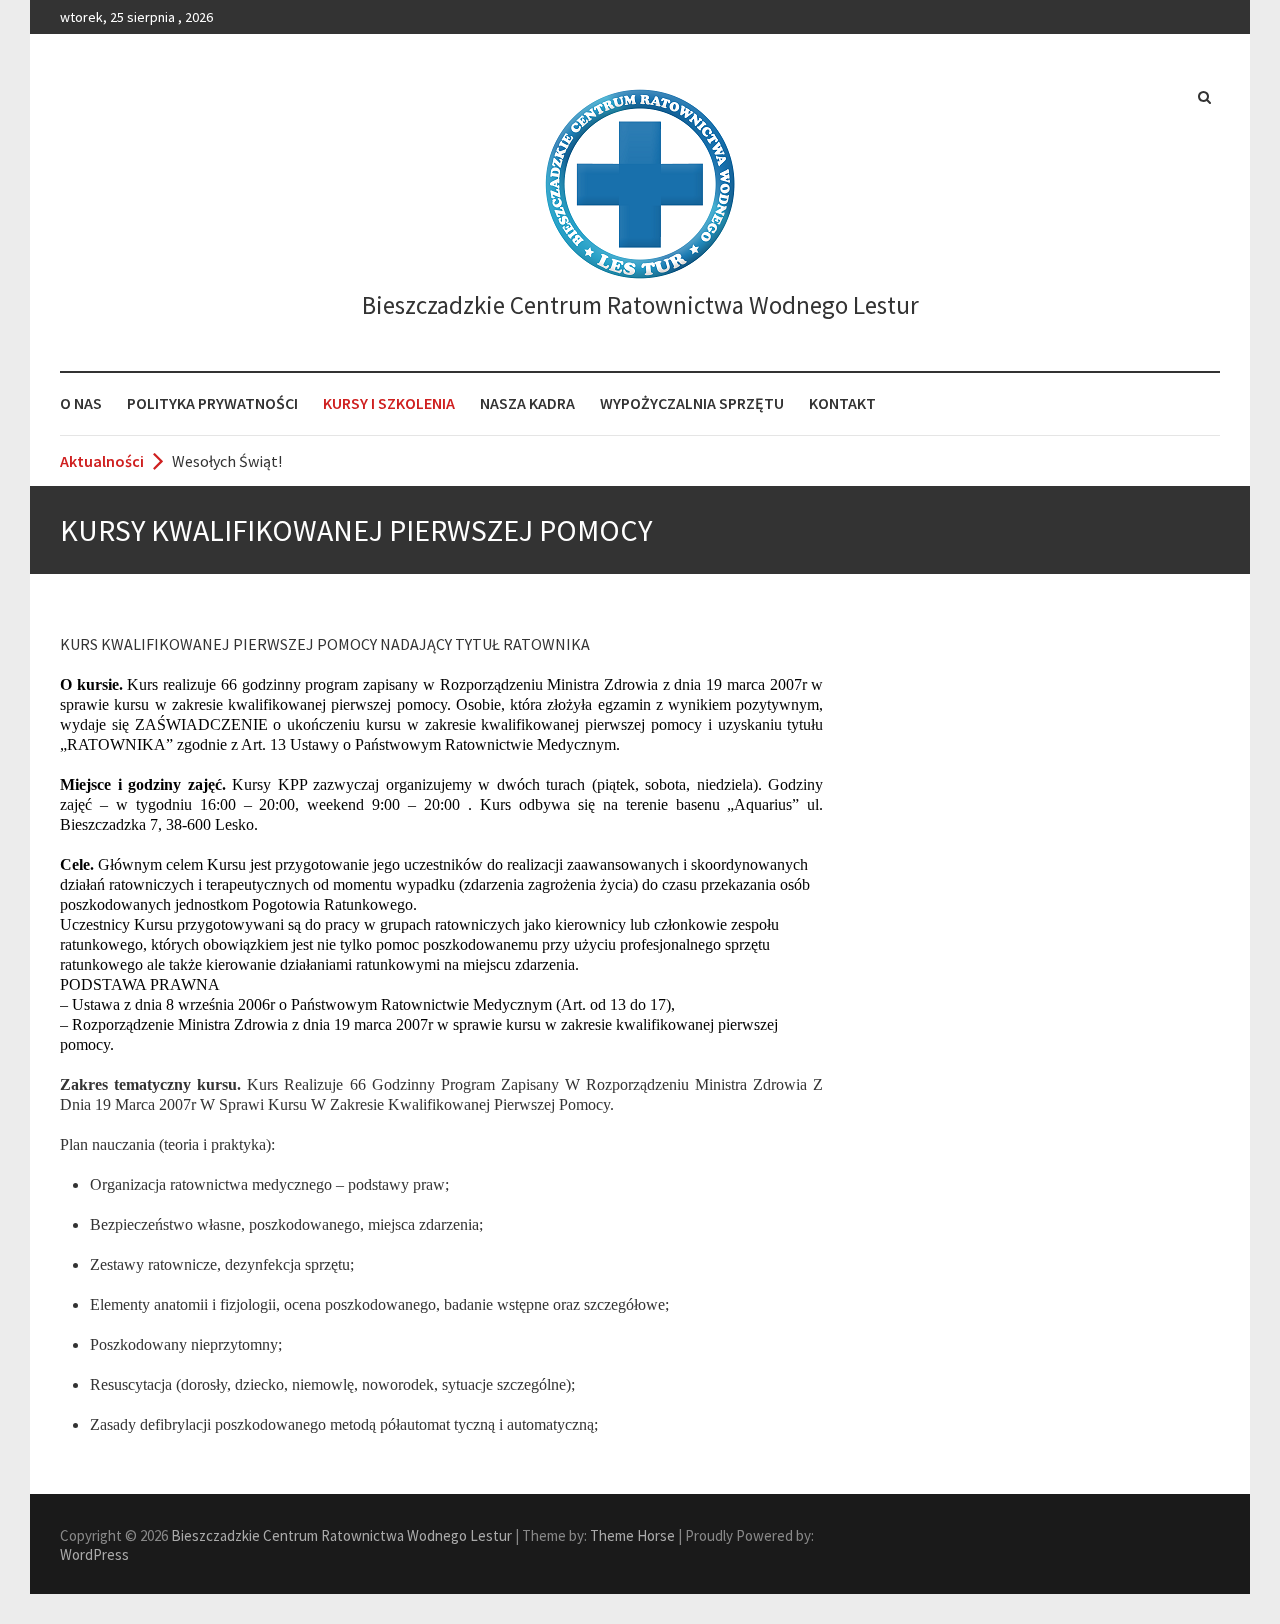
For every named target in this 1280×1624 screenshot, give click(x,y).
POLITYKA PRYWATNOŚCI (212, 403)
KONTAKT (842, 403)
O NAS (81, 403)
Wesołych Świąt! (227, 461)
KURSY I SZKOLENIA (389, 403)
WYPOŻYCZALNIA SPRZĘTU (692, 403)
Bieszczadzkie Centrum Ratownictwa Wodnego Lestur (640, 305)
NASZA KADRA (527, 403)
